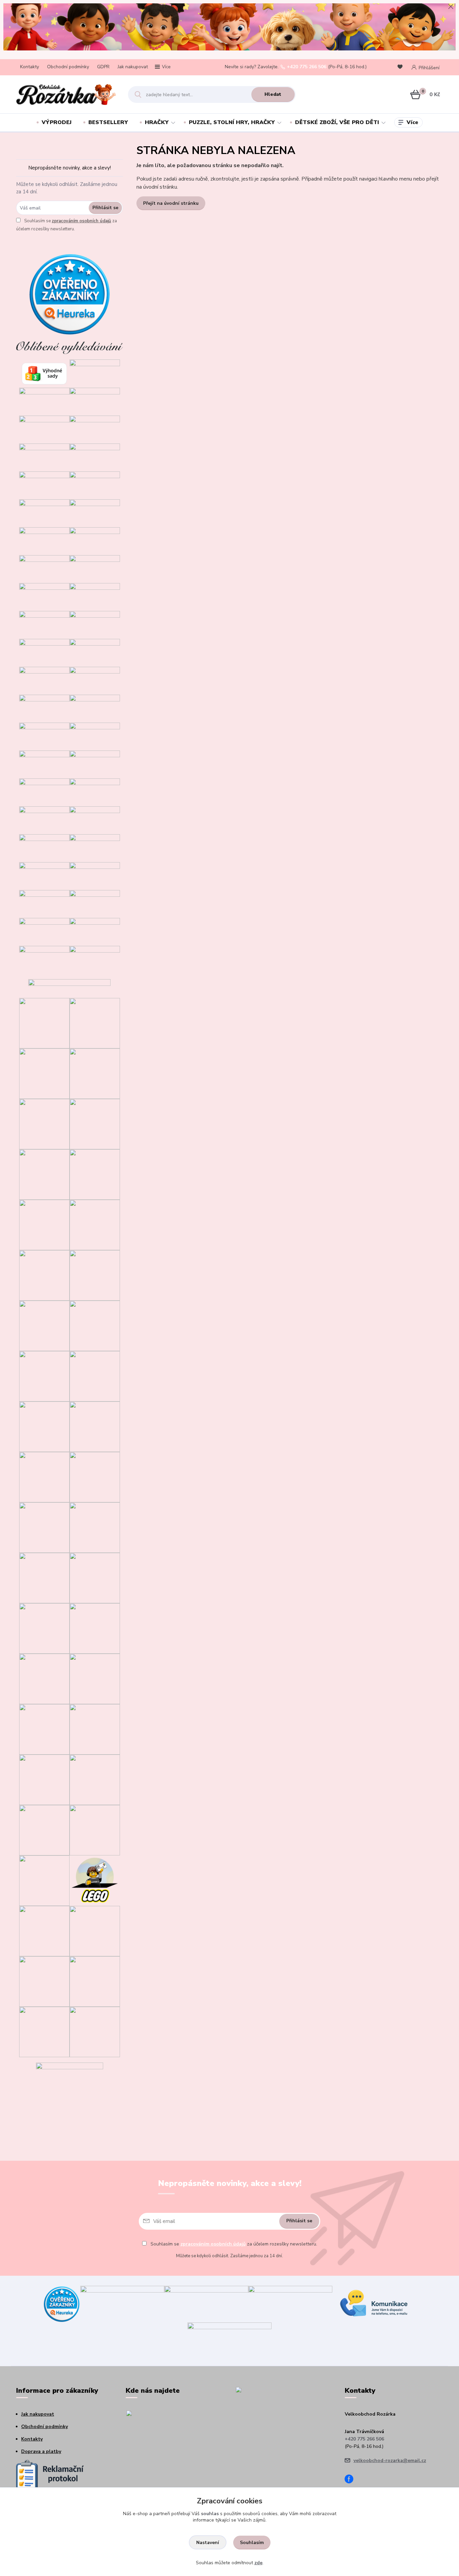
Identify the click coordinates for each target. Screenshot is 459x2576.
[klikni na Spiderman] (44, 1678)
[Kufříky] (44, 959)
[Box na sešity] (95, 931)
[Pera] (44, 903)
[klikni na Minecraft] (44, 1275)
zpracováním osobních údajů (81, 221)
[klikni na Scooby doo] (44, 1931)
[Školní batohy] (44, 875)
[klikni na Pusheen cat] (95, 1981)
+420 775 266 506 (307, 67)
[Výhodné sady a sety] (44, 373)
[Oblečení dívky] (95, 485)
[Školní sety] (44, 848)
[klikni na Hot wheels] (95, 1779)
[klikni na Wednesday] (44, 1426)
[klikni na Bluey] (95, 1023)
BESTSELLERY (108, 122)
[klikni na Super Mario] (95, 1124)
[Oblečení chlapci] (44, 513)
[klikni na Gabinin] (44, 1124)
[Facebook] (351, 2480)
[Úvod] (66, 94)
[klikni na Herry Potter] (95, 1729)
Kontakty (30, 67)
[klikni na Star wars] (95, 1628)
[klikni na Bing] (95, 1224)
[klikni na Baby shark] (44, 1830)
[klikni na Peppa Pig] (44, 1628)
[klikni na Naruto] (95, 2031)
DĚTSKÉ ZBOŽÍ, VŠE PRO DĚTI (337, 122)
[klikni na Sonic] (95, 1174)
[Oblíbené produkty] (401, 67)
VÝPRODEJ (57, 122)
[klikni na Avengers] (95, 1678)
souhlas (210, 2514)
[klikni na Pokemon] (44, 1729)
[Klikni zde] (95, 373)
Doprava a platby (41, 2451)
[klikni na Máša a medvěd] (95, 1426)
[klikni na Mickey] (44, 1477)
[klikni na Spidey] (44, 1224)
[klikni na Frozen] (95, 1325)
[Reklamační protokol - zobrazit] (50, 2475)
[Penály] (95, 875)
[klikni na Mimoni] (95, 1477)
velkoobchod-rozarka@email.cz (390, 2460)
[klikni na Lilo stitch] (95, 1830)
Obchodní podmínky (68, 67)
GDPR (103, 67)
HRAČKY (157, 122)
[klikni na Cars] (95, 1376)
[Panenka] (95, 708)
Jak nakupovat (133, 67)
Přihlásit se (105, 208)
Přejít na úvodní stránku (171, 203)
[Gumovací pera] (95, 903)
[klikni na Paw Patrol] (95, 1527)
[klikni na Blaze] (44, 1325)
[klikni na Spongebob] (44, 1880)
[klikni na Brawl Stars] (44, 1023)
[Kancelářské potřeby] (95, 959)
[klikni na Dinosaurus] (95, 1073)
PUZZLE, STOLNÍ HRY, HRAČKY (232, 122)
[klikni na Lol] (44, 1578)
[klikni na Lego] (95, 1880)
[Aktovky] (95, 848)
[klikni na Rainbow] (44, 1779)
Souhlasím (252, 2543)
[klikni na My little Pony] (95, 1578)
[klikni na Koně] (44, 2031)
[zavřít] (451, 7)
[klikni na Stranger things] (95, 1931)
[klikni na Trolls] (44, 1174)
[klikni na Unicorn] (44, 1073)
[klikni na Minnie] (44, 1527)
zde (258, 2563)
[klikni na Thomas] (95, 1275)
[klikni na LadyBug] (44, 1376)
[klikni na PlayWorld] (44, 1981)
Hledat (273, 94)
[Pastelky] (44, 931)
